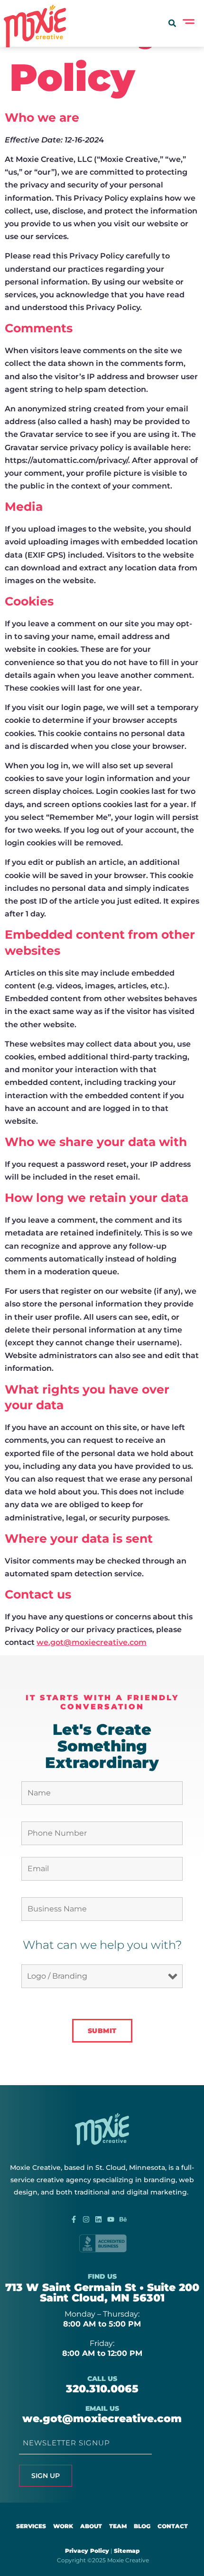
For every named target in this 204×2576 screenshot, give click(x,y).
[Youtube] (111, 2219)
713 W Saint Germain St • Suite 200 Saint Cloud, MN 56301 (102, 2293)
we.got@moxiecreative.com (92, 1642)
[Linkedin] (98, 2219)
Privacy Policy (87, 2551)
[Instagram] (86, 2219)
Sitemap (127, 2551)
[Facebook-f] (74, 2219)
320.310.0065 (102, 2389)
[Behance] (123, 2219)
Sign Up (46, 2476)
